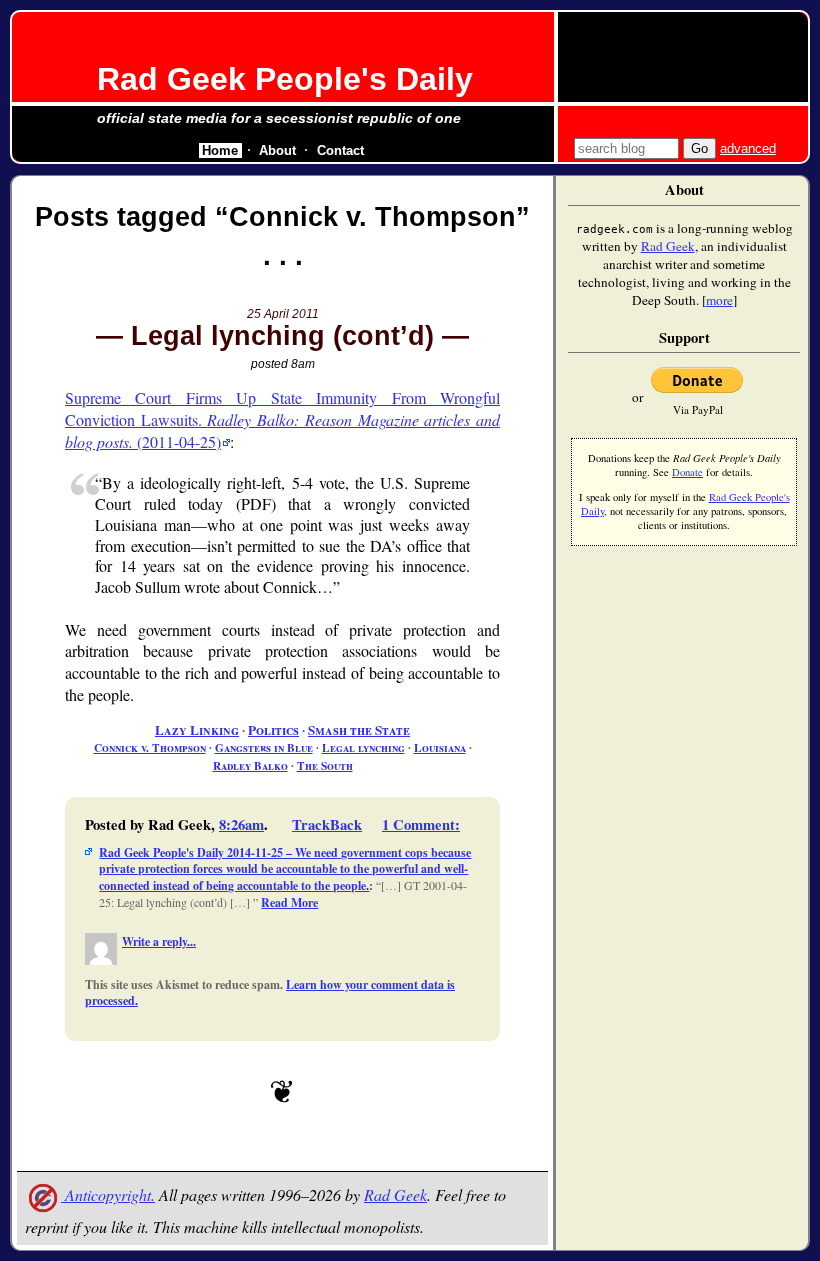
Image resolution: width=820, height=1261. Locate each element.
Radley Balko (250, 765)
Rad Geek (395, 1194)
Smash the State (359, 730)
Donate (687, 472)
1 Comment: (421, 824)
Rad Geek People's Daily (285, 79)
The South (325, 765)
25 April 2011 (283, 314)
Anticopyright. (108, 1194)
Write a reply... (159, 941)
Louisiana (440, 747)
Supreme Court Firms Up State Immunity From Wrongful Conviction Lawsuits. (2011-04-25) (282, 419)
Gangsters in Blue (264, 747)
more (719, 300)
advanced (748, 148)
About (277, 150)
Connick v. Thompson (150, 747)
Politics (273, 730)
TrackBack (327, 824)
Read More (289, 902)
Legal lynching (363, 747)
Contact (340, 150)
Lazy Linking (197, 730)
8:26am (241, 824)
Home (220, 150)
